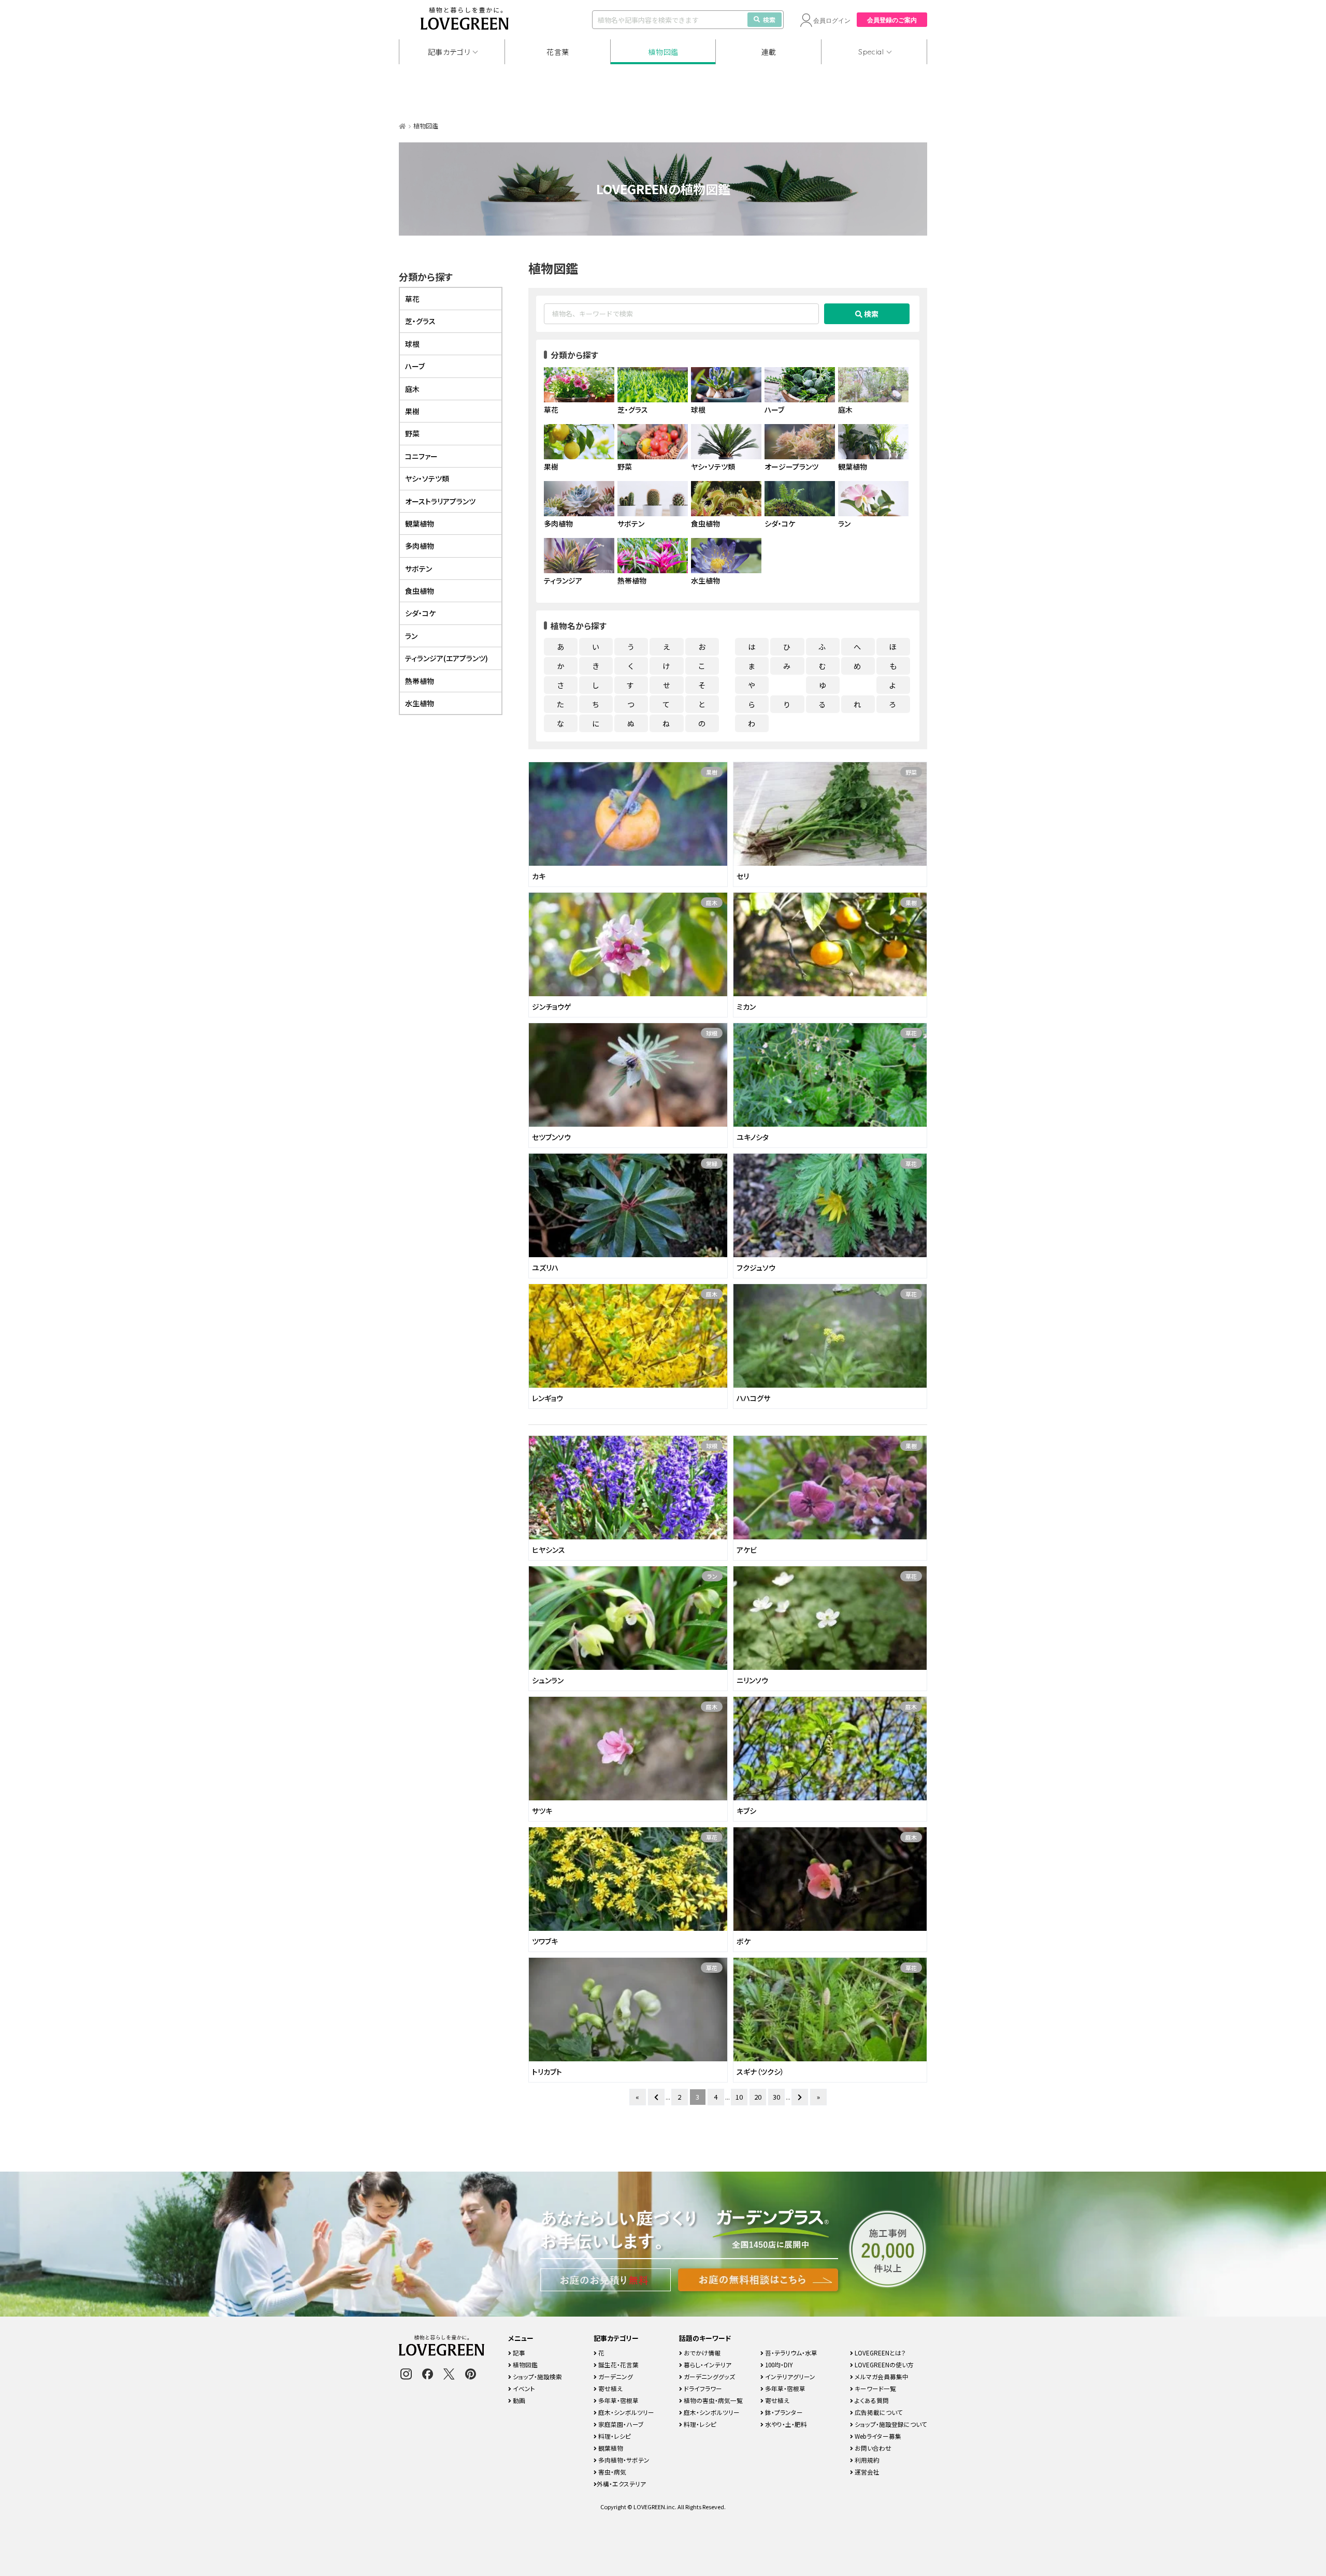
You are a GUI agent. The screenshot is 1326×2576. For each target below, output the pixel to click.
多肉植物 (420, 546)
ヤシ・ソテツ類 (427, 478)
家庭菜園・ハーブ (620, 2424)
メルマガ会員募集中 (881, 2376)
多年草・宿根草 (618, 2400)
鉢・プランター (783, 2412)
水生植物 (420, 703)
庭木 (712, 903)
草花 (911, 1033)
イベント (523, 2388)
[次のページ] (800, 2097)
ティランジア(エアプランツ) (446, 658)
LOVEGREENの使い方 (883, 2364)
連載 (769, 52)
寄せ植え (610, 2388)
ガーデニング (615, 2376)
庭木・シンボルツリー (625, 2412)
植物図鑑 (663, 52)
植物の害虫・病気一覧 (712, 2400)
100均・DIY (778, 2364)
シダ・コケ (420, 613)
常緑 (712, 1163)
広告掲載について (878, 2412)
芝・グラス (420, 321)
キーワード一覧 (875, 2388)
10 (739, 2097)
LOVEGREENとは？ (880, 2353)
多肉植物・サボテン (623, 2460)
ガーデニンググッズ (709, 2376)
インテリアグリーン (789, 2376)
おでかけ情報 (701, 2353)
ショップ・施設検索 (537, 2376)
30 (776, 2097)
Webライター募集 (877, 2436)
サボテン (419, 569)
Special (871, 52)
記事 (518, 2353)
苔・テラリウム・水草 (790, 2353)
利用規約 (866, 2460)
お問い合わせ (872, 2448)
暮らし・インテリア (707, 2364)
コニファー (421, 456)
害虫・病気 (611, 2472)
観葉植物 (420, 523)
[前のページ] (656, 2097)
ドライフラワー (702, 2388)
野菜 (911, 772)
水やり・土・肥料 (785, 2424)
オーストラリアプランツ (440, 501)
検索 (769, 19)
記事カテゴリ (449, 52)
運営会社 (866, 2472)
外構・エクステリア (621, 2484)
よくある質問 (871, 2400)
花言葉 (558, 52)
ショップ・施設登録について (890, 2424)
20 (758, 2097)
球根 (712, 1033)
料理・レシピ (614, 2436)
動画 (518, 2400)
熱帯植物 (420, 681)
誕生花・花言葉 (618, 2364)
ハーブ (415, 366)
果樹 (712, 772)
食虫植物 (420, 591)
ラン (712, 1576)
